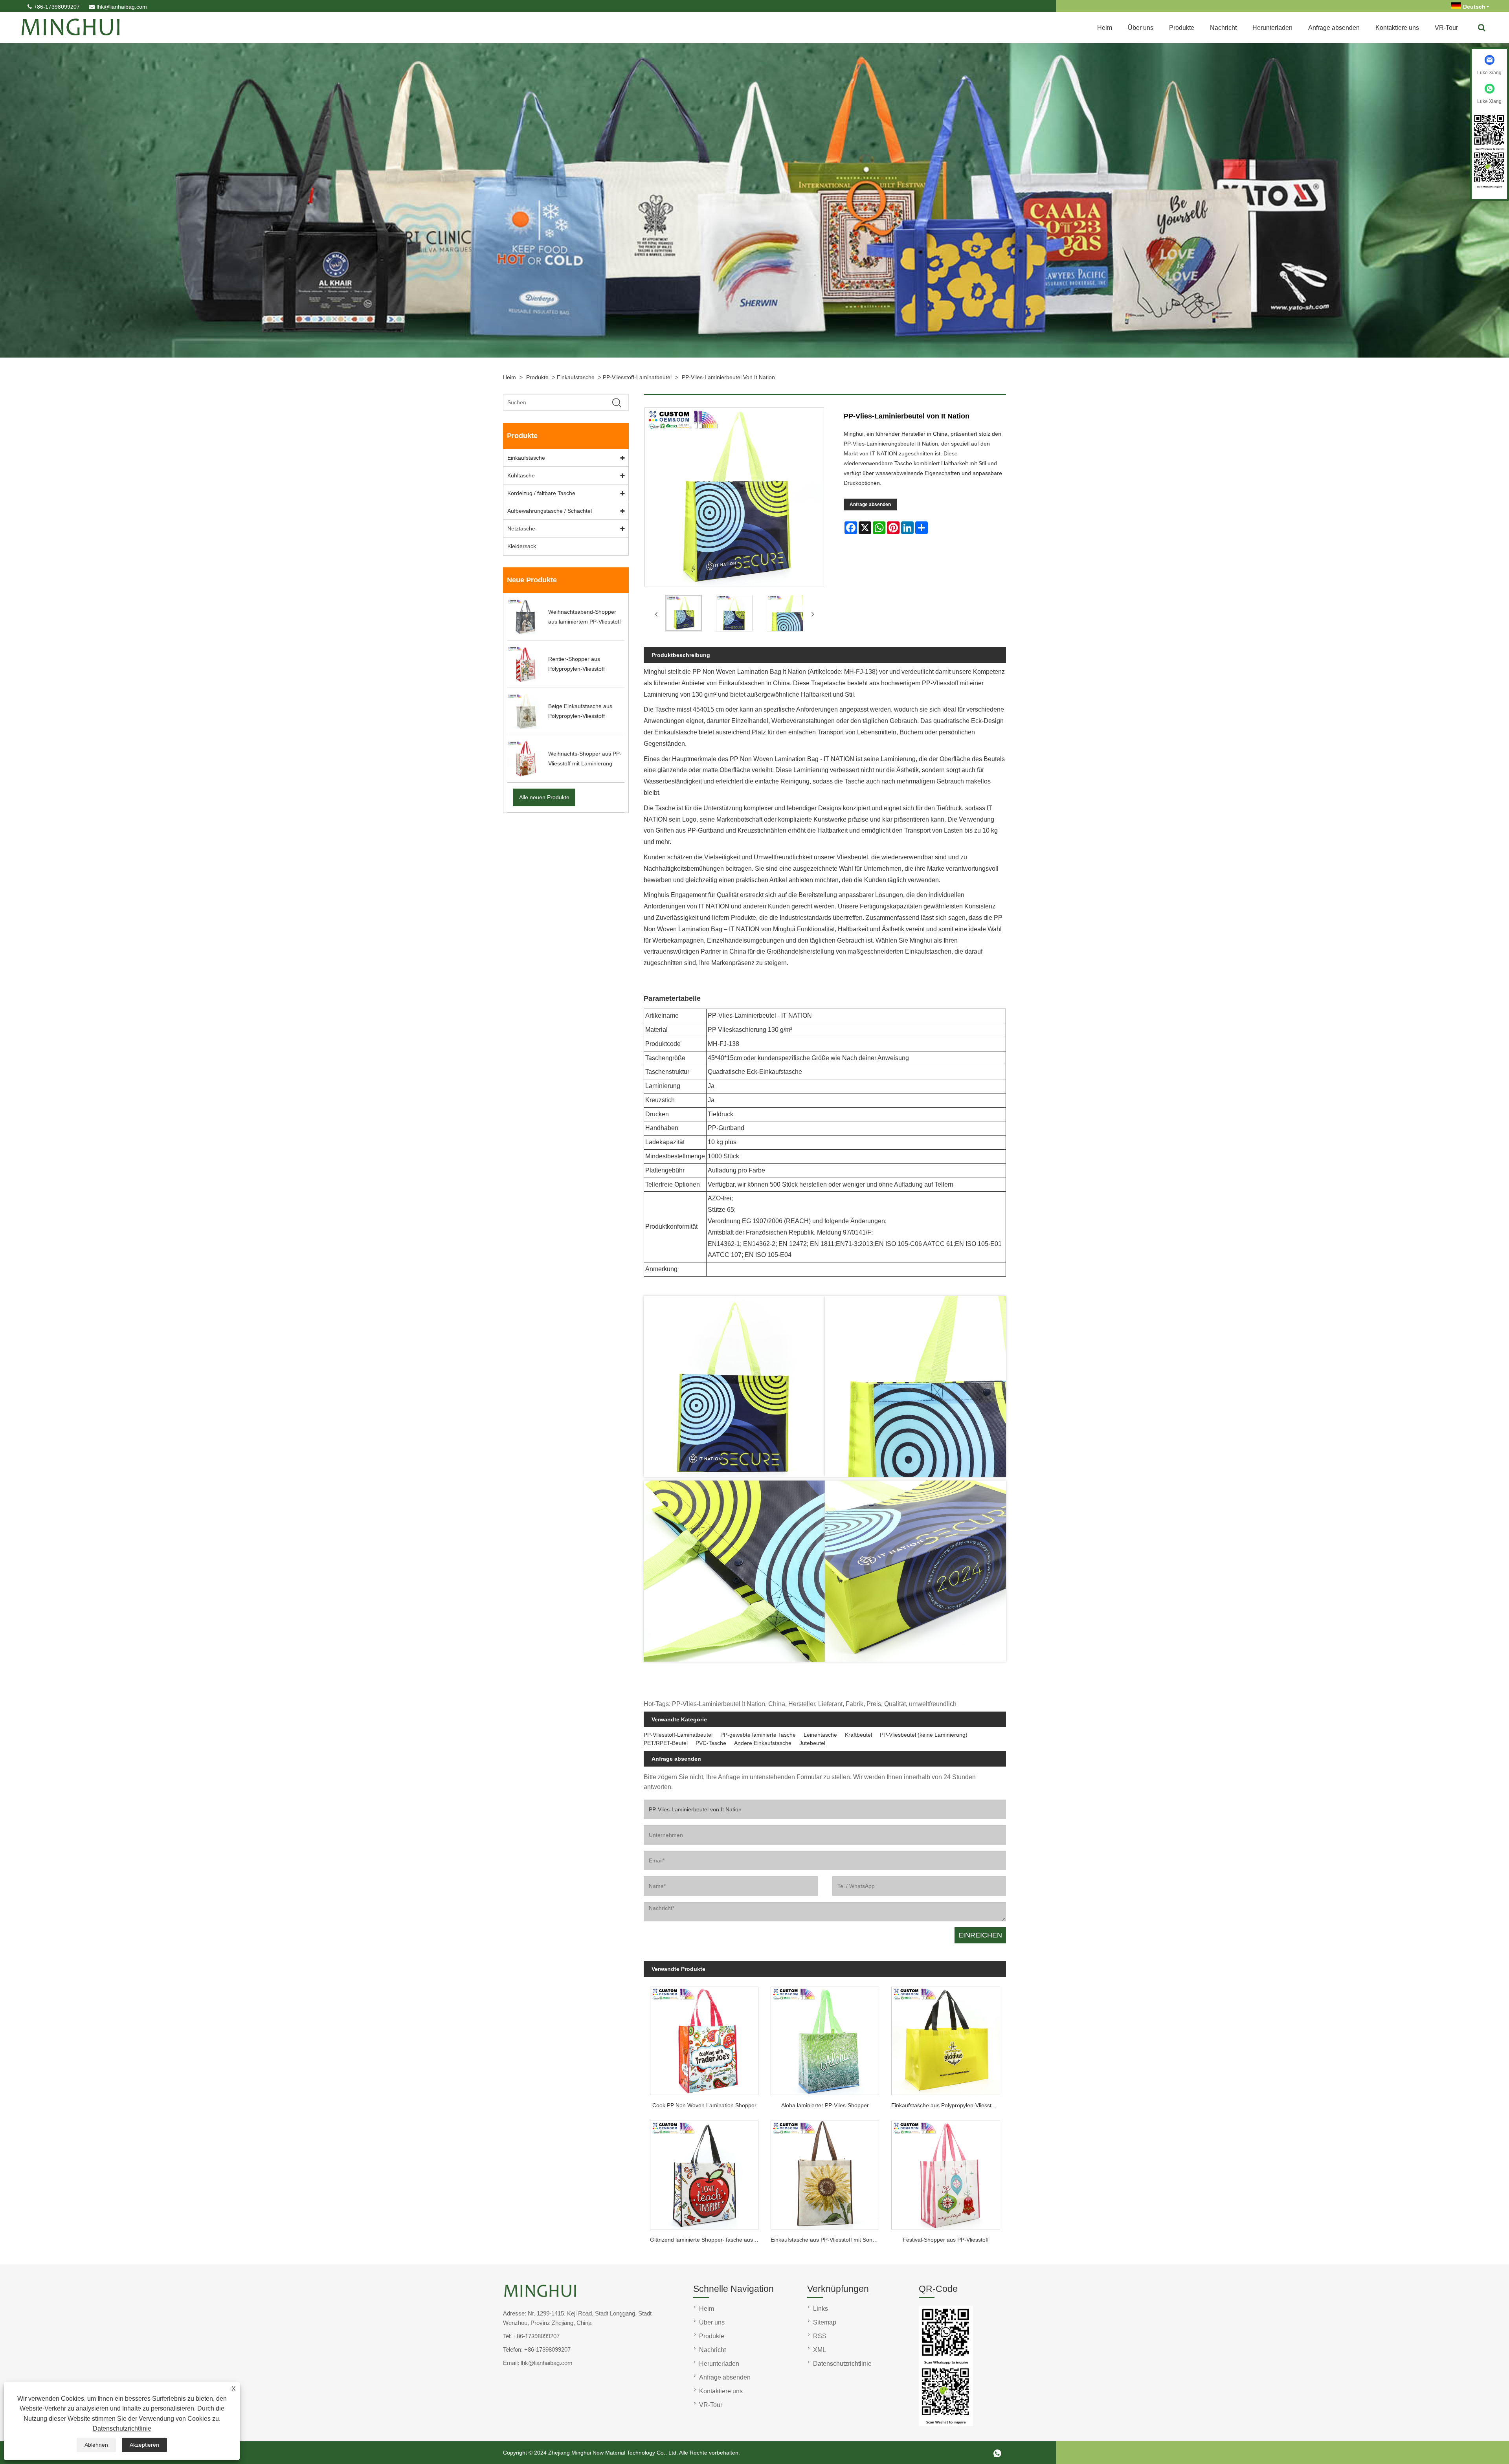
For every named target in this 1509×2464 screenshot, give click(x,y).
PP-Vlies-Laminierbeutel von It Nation (728, 377)
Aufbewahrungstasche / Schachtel (550, 511)
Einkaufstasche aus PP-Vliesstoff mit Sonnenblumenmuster (828, 2240)
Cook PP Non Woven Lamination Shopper (704, 2105)
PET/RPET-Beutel (666, 1743)
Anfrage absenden (1334, 28)
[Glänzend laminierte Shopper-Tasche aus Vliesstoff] (704, 2173)
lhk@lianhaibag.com (122, 7)
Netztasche (521, 528)
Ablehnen (96, 2445)
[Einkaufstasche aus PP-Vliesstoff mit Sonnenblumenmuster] (825, 2173)
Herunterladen (1272, 28)
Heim (1105, 28)
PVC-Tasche (711, 1743)
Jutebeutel (812, 1743)
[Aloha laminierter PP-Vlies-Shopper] (825, 2038)
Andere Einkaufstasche (763, 1743)
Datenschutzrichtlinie (122, 2428)
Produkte (1182, 28)
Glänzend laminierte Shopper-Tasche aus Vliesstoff (707, 2240)
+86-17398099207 (57, 7)
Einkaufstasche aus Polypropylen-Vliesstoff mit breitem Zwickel (949, 2105)
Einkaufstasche (576, 377)
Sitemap (825, 2322)
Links (821, 2309)
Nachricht (1223, 28)
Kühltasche (521, 475)
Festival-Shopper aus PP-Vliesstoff (946, 2240)
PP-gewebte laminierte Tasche (758, 1735)
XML (820, 2350)
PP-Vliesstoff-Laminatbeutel (637, 377)
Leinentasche (820, 1735)
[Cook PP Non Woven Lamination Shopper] (704, 2038)
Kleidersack (522, 546)
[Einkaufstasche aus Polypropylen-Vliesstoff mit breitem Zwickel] (946, 2038)
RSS (820, 2336)
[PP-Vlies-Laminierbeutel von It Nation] (684, 615)
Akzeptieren (144, 2445)
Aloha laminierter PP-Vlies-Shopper (825, 2105)
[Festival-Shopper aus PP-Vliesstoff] (946, 2173)
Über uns (1141, 28)
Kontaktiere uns (1397, 28)
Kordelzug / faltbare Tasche (541, 493)
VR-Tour (1446, 28)
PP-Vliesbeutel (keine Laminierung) (924, 1735)
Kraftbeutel (858, 1735)
